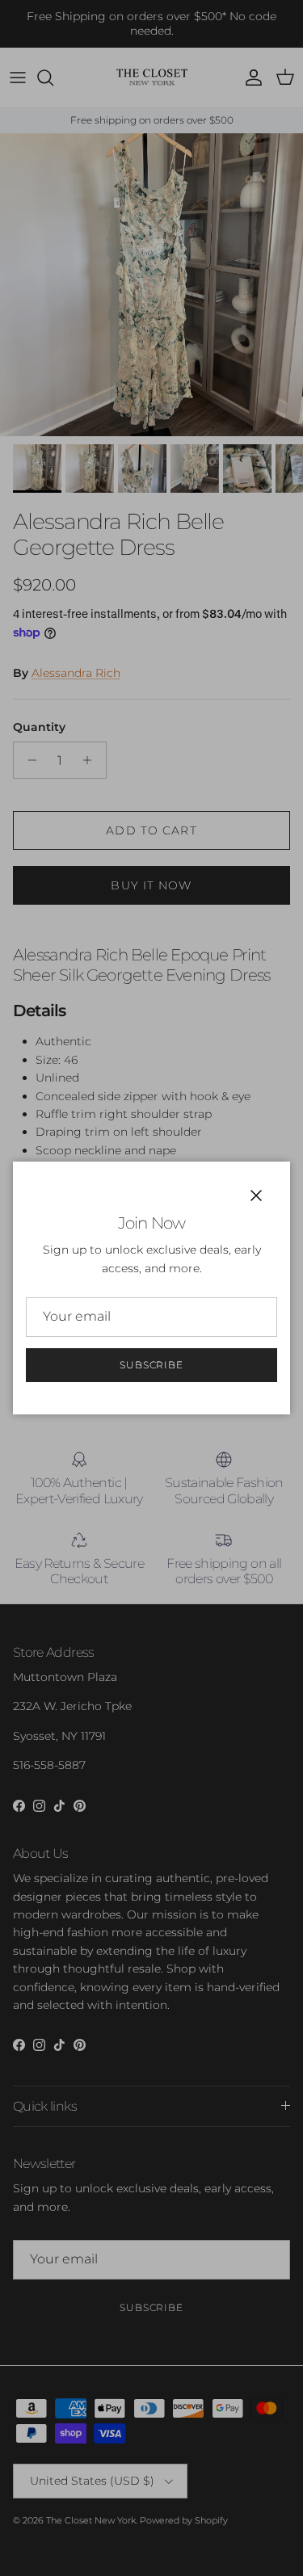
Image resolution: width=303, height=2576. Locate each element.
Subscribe (152, 1365)
